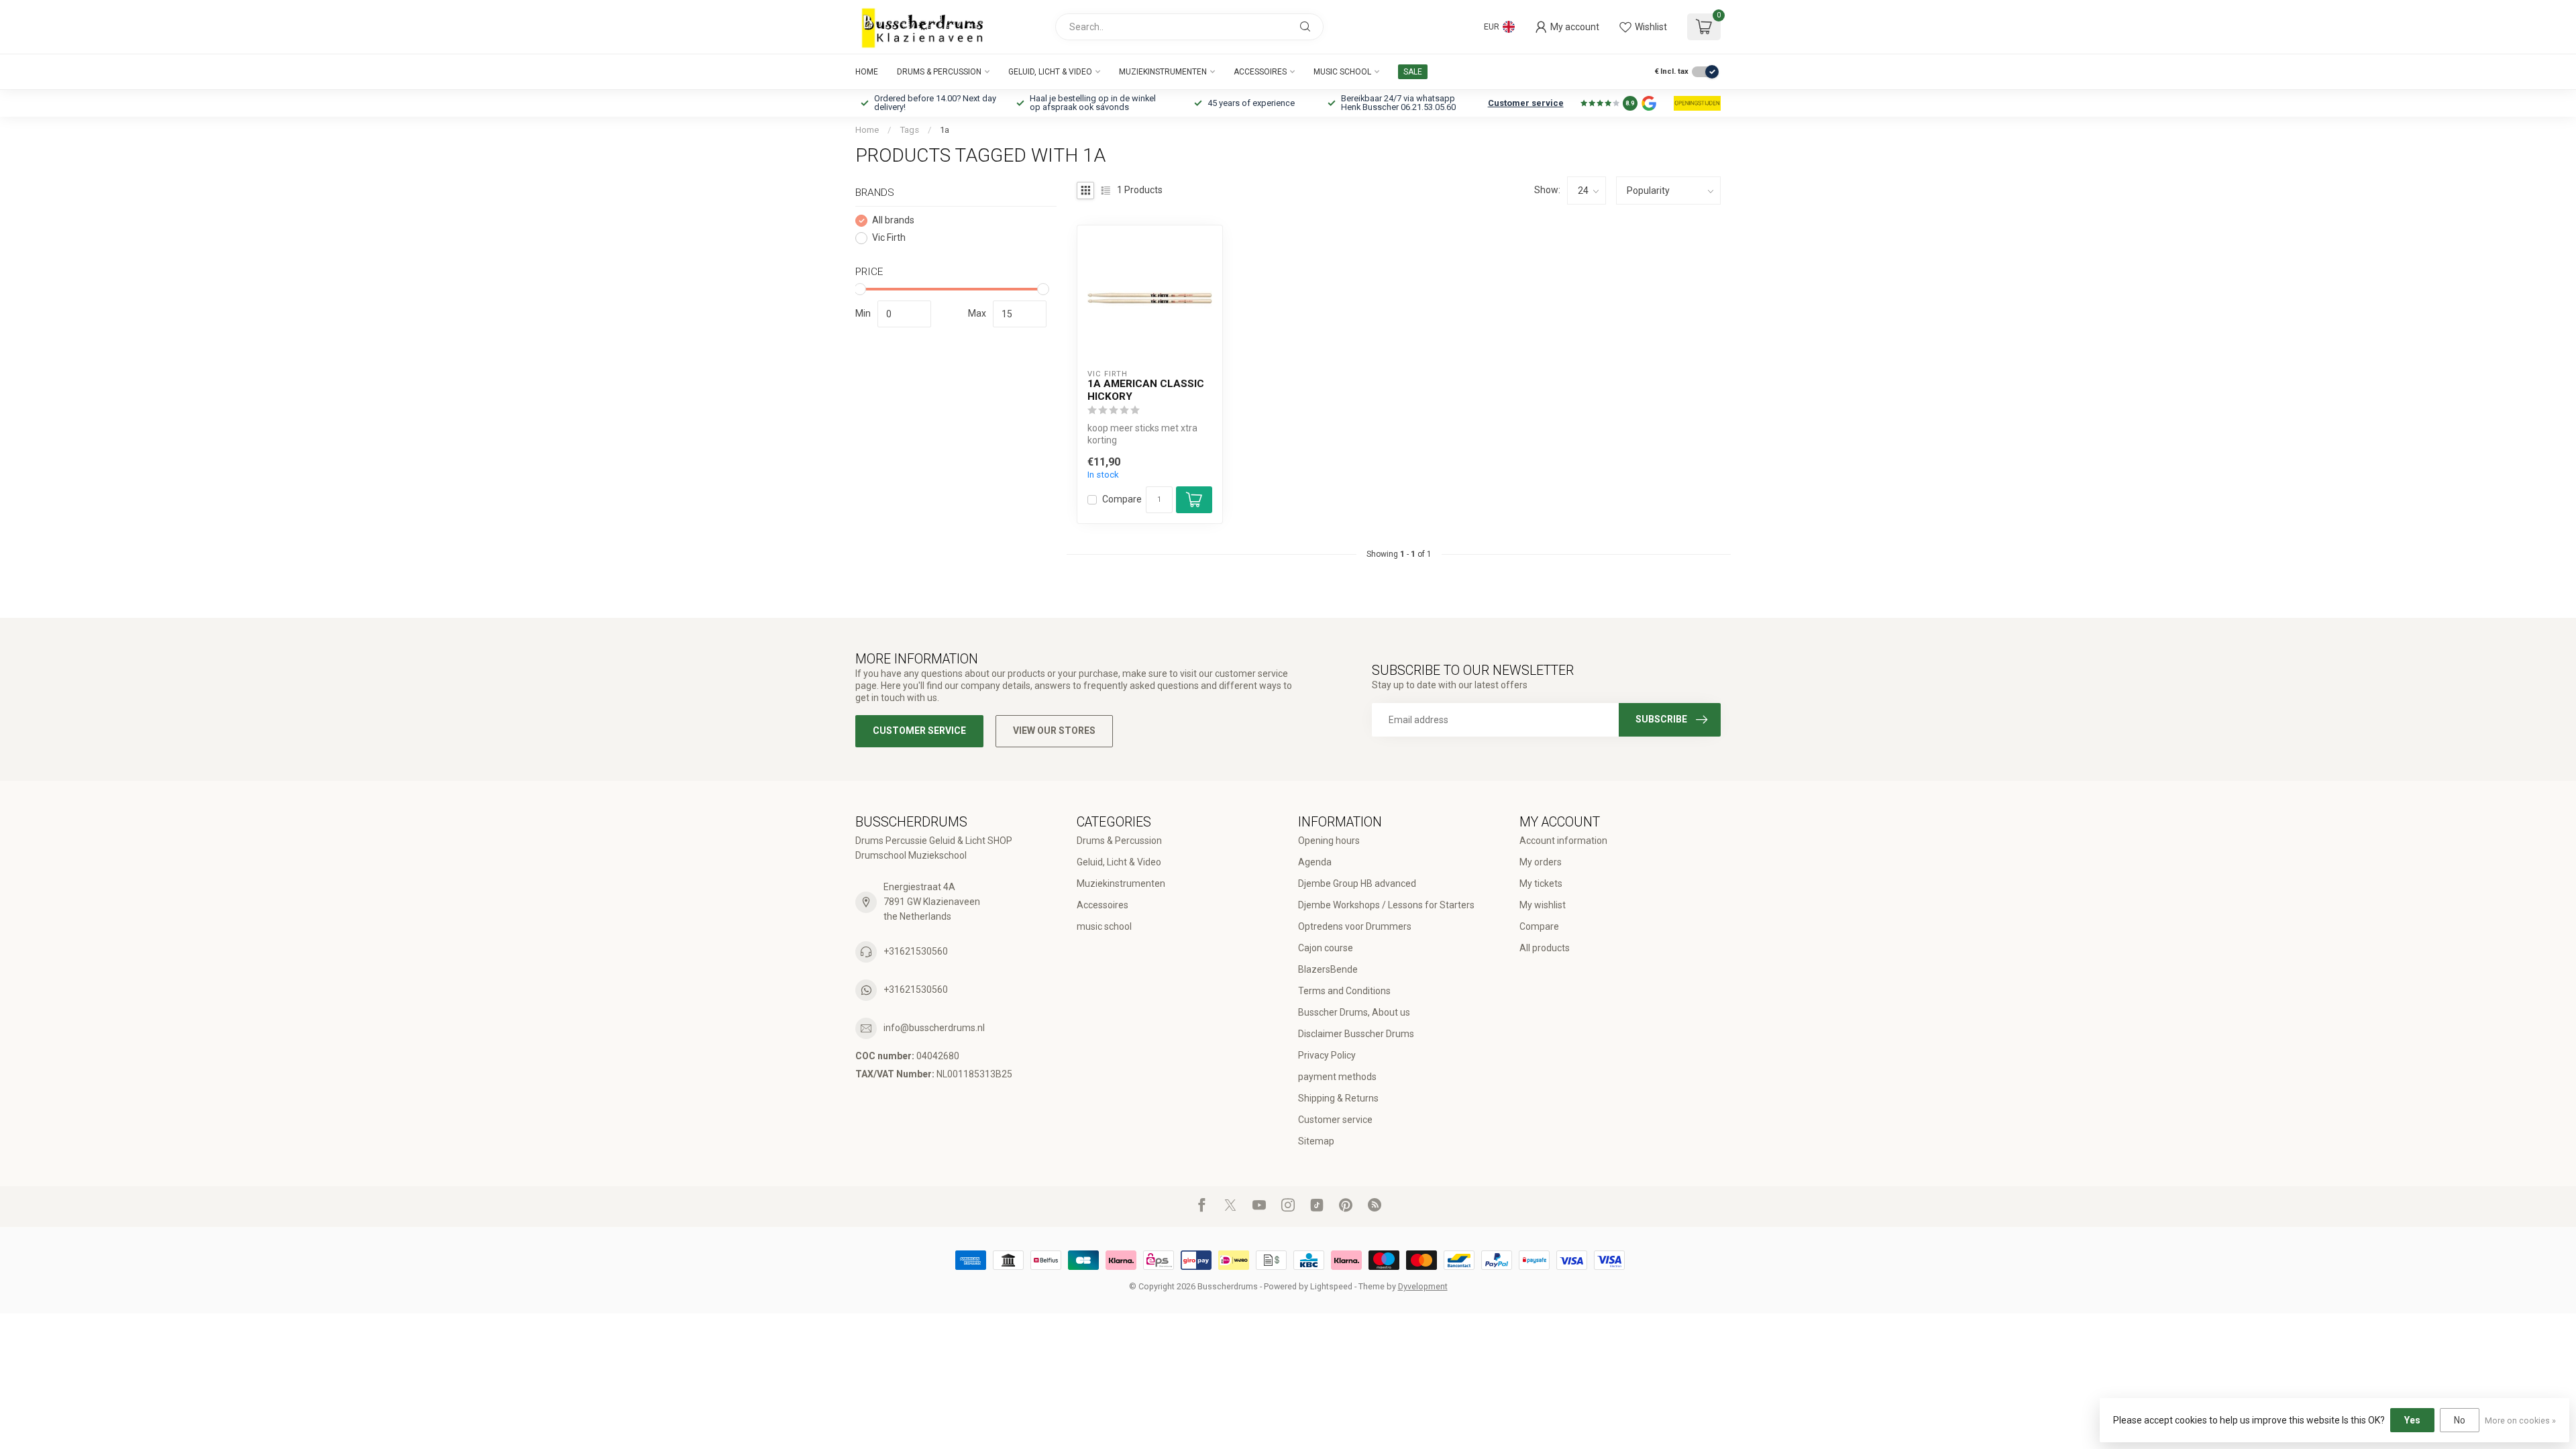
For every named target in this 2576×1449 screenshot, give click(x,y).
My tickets (1541, 883)
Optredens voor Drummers (1355, 926)
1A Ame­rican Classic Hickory (1146, 390)
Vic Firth (889, 238)
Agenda (1315, 862)
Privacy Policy (1327, 1055)
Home (867, 72)
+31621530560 (916, 951)
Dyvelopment (1423, 1286)
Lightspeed (1331, 1286)
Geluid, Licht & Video (1050, 72)
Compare (1122, 499)
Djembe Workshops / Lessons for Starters (1386, 905)
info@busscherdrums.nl (934, 1028)
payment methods (1337, 1077)
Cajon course (1326, 948)
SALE (1413, 72)
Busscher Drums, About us (1354, 1012)
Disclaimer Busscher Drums (1356, 1034)
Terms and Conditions (1344, 991)
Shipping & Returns (1338, 1098)
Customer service (1526, 103)
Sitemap (1316, 1141)
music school (1342, 72)
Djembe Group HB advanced (1357, 883)
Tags (909, 130)
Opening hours (1329, 841)
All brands (893, 220)
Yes (2412, 1420)
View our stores (1054, 731)
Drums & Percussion (939, 72)
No (2460, 1420)
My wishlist (1543, 905)
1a (945, 130)
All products (1545, 948)
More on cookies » (2520, 1420)
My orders (1541, 862)
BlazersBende (1328, 969)
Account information (1563, 841)
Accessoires (1260, 72)
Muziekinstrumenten (1163, 72)
